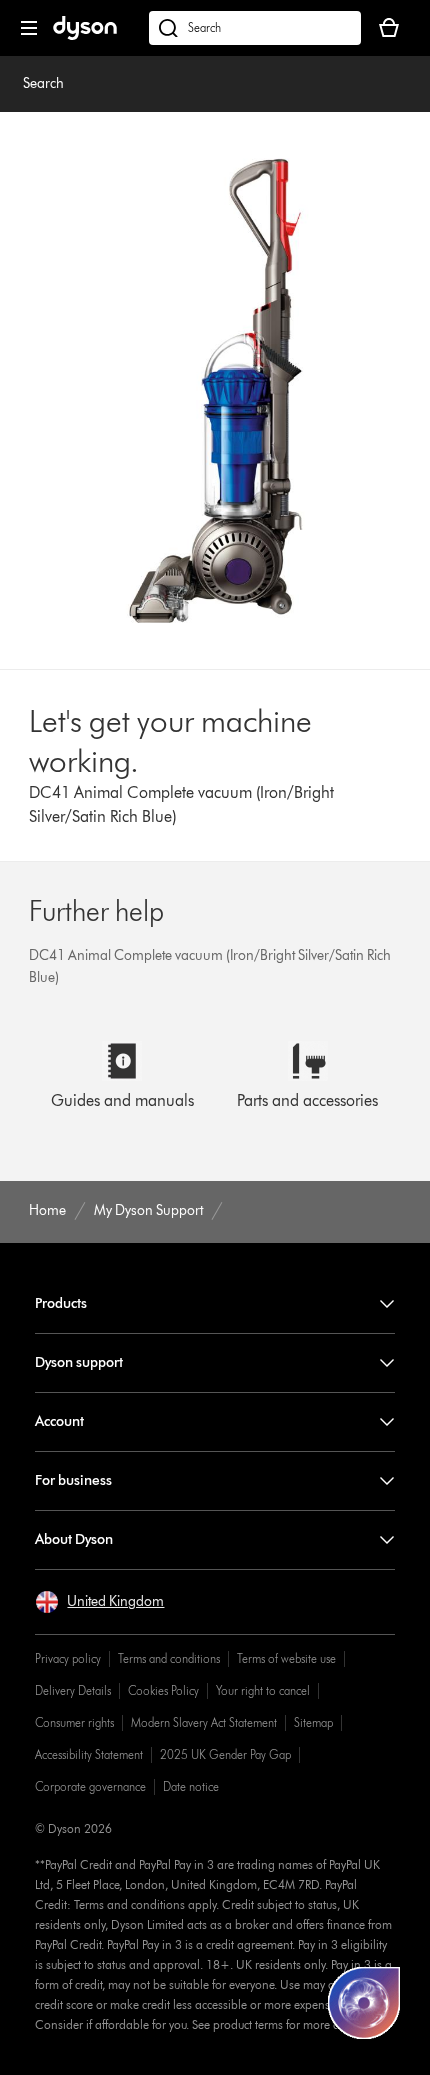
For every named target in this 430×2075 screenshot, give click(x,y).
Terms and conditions (169, 1658)
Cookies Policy (163, 1690)
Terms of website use (286, 1658)
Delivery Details (73, 1690)
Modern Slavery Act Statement (204, 1722)
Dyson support (79, 1362)
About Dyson (74, 1539)
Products (61, 1303)
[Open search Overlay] (255, 28)
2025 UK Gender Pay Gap (225, 1754)
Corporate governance (90, 1786)
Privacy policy (68, 1658)
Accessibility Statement (89, 1754)
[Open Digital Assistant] (364, 2003)
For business (73, 1480)
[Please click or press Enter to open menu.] (29, 28)
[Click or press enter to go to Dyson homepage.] (85, 35)
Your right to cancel (263, 1690)
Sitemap (313, 1722)
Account (59, 1421)
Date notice (191, 1786)
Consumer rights (74, 1722)
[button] (99, 1602)
